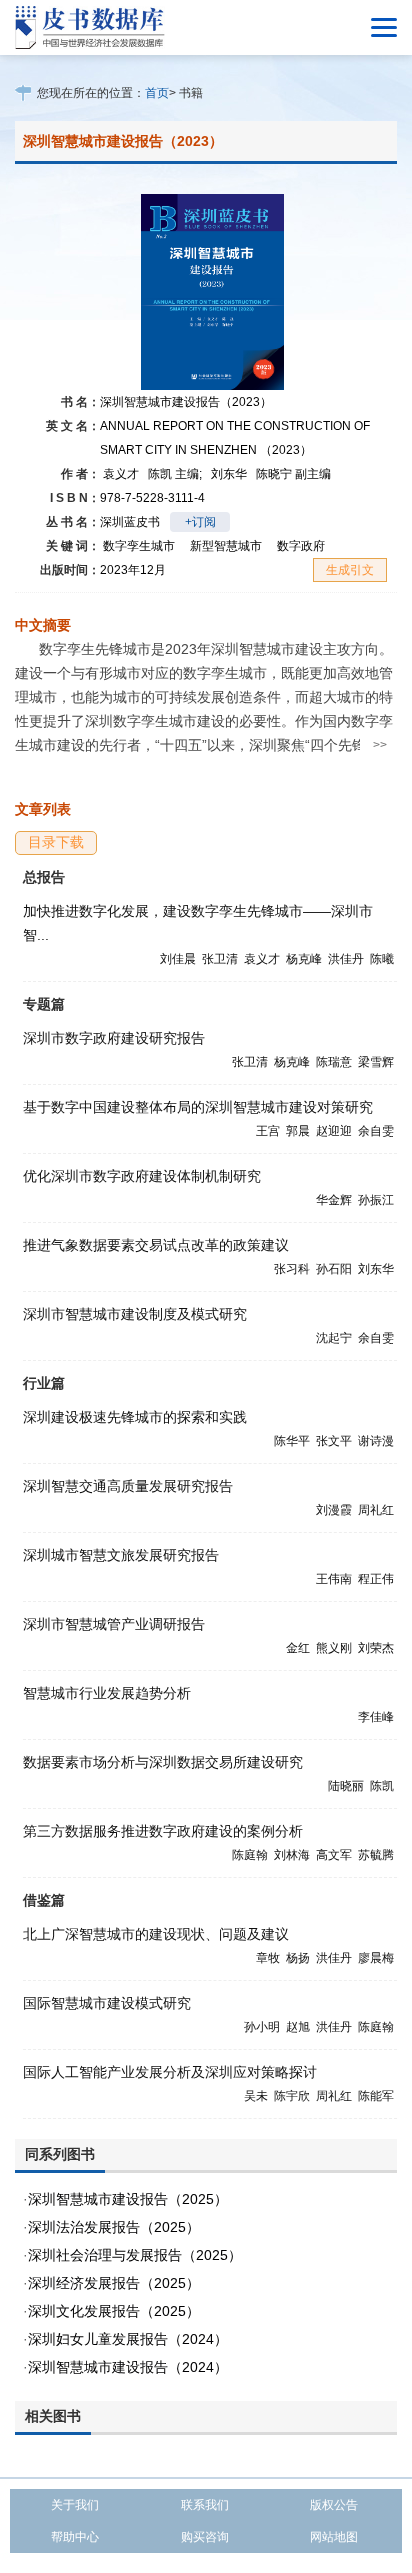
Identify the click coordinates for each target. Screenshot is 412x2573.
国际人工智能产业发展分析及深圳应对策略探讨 (170, 2072)
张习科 (292, 1269)
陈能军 (376, 2096)
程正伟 (376, 1579)
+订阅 (200, 522)
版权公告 (334, 2505)
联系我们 (205, 2505)
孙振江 (376, 1200)
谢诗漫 (376, 1441)
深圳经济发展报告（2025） (114, 2283)
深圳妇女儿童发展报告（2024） (128, 2339)
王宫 (268, 1131)
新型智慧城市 (226, 546)
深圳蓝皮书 (130, 522)
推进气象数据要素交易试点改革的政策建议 (156, 1245)
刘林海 (292, 1855)
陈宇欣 (292, 2096)
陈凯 (175, 474)
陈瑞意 (334, 1062)
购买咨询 (205, 2537)
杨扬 (298, 1958)
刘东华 (229, 474)
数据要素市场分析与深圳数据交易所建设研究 (163, 1762)
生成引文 (350, 570)
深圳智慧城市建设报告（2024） (128, 2367)
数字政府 (301, 546)
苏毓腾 (376, 1855)
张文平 (334, 1441)
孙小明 (262, 2027)
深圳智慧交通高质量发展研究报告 (128, 1486)
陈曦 (382, 959)
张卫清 (220, 959)
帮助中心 (75, 2537)
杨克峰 (304, 959)
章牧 (268, 1958)
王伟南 (334, 1579)
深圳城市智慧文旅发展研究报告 (121, 1555)
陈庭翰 (250, 1855)
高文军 (334, 1855)
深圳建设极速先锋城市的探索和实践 (135, 1417)
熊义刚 (334, 1648)
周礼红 (376, 1510)
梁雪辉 (376, 1062)
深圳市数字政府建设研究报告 (114, 1038)
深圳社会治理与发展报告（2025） (135, 2255)
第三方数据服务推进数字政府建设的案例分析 (163, 1831)
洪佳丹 (346, 959)
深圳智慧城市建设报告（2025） (128, 2199)
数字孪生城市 (139, 546)
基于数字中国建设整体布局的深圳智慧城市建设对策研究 (198, 1107)
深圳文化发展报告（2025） (114, 2311)
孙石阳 (334, 1269)
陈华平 (292, 1441)
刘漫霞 (334, 1510)
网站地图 (334, 2537)
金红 (298, 1648)
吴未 (256, 2096)
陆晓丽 (346, 1786)
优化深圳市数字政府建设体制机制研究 (142, 1176)
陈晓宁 (293, 474)
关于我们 (75, 2505)
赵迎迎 (334, 1131)
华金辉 (334, 1200)
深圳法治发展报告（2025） (114, 2227)
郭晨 (298, 1131)
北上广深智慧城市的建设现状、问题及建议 (156, 1934)
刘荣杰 (376, 1648)
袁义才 (121, 474)
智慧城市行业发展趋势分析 (107, 1693)
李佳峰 (376, 1717)
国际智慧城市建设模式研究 (107, 2003)
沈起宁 (334, 1338)
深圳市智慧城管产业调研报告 (114, 1624)
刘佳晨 (178, 959)
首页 (157, 93)
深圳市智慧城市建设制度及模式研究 (135, 1314)
